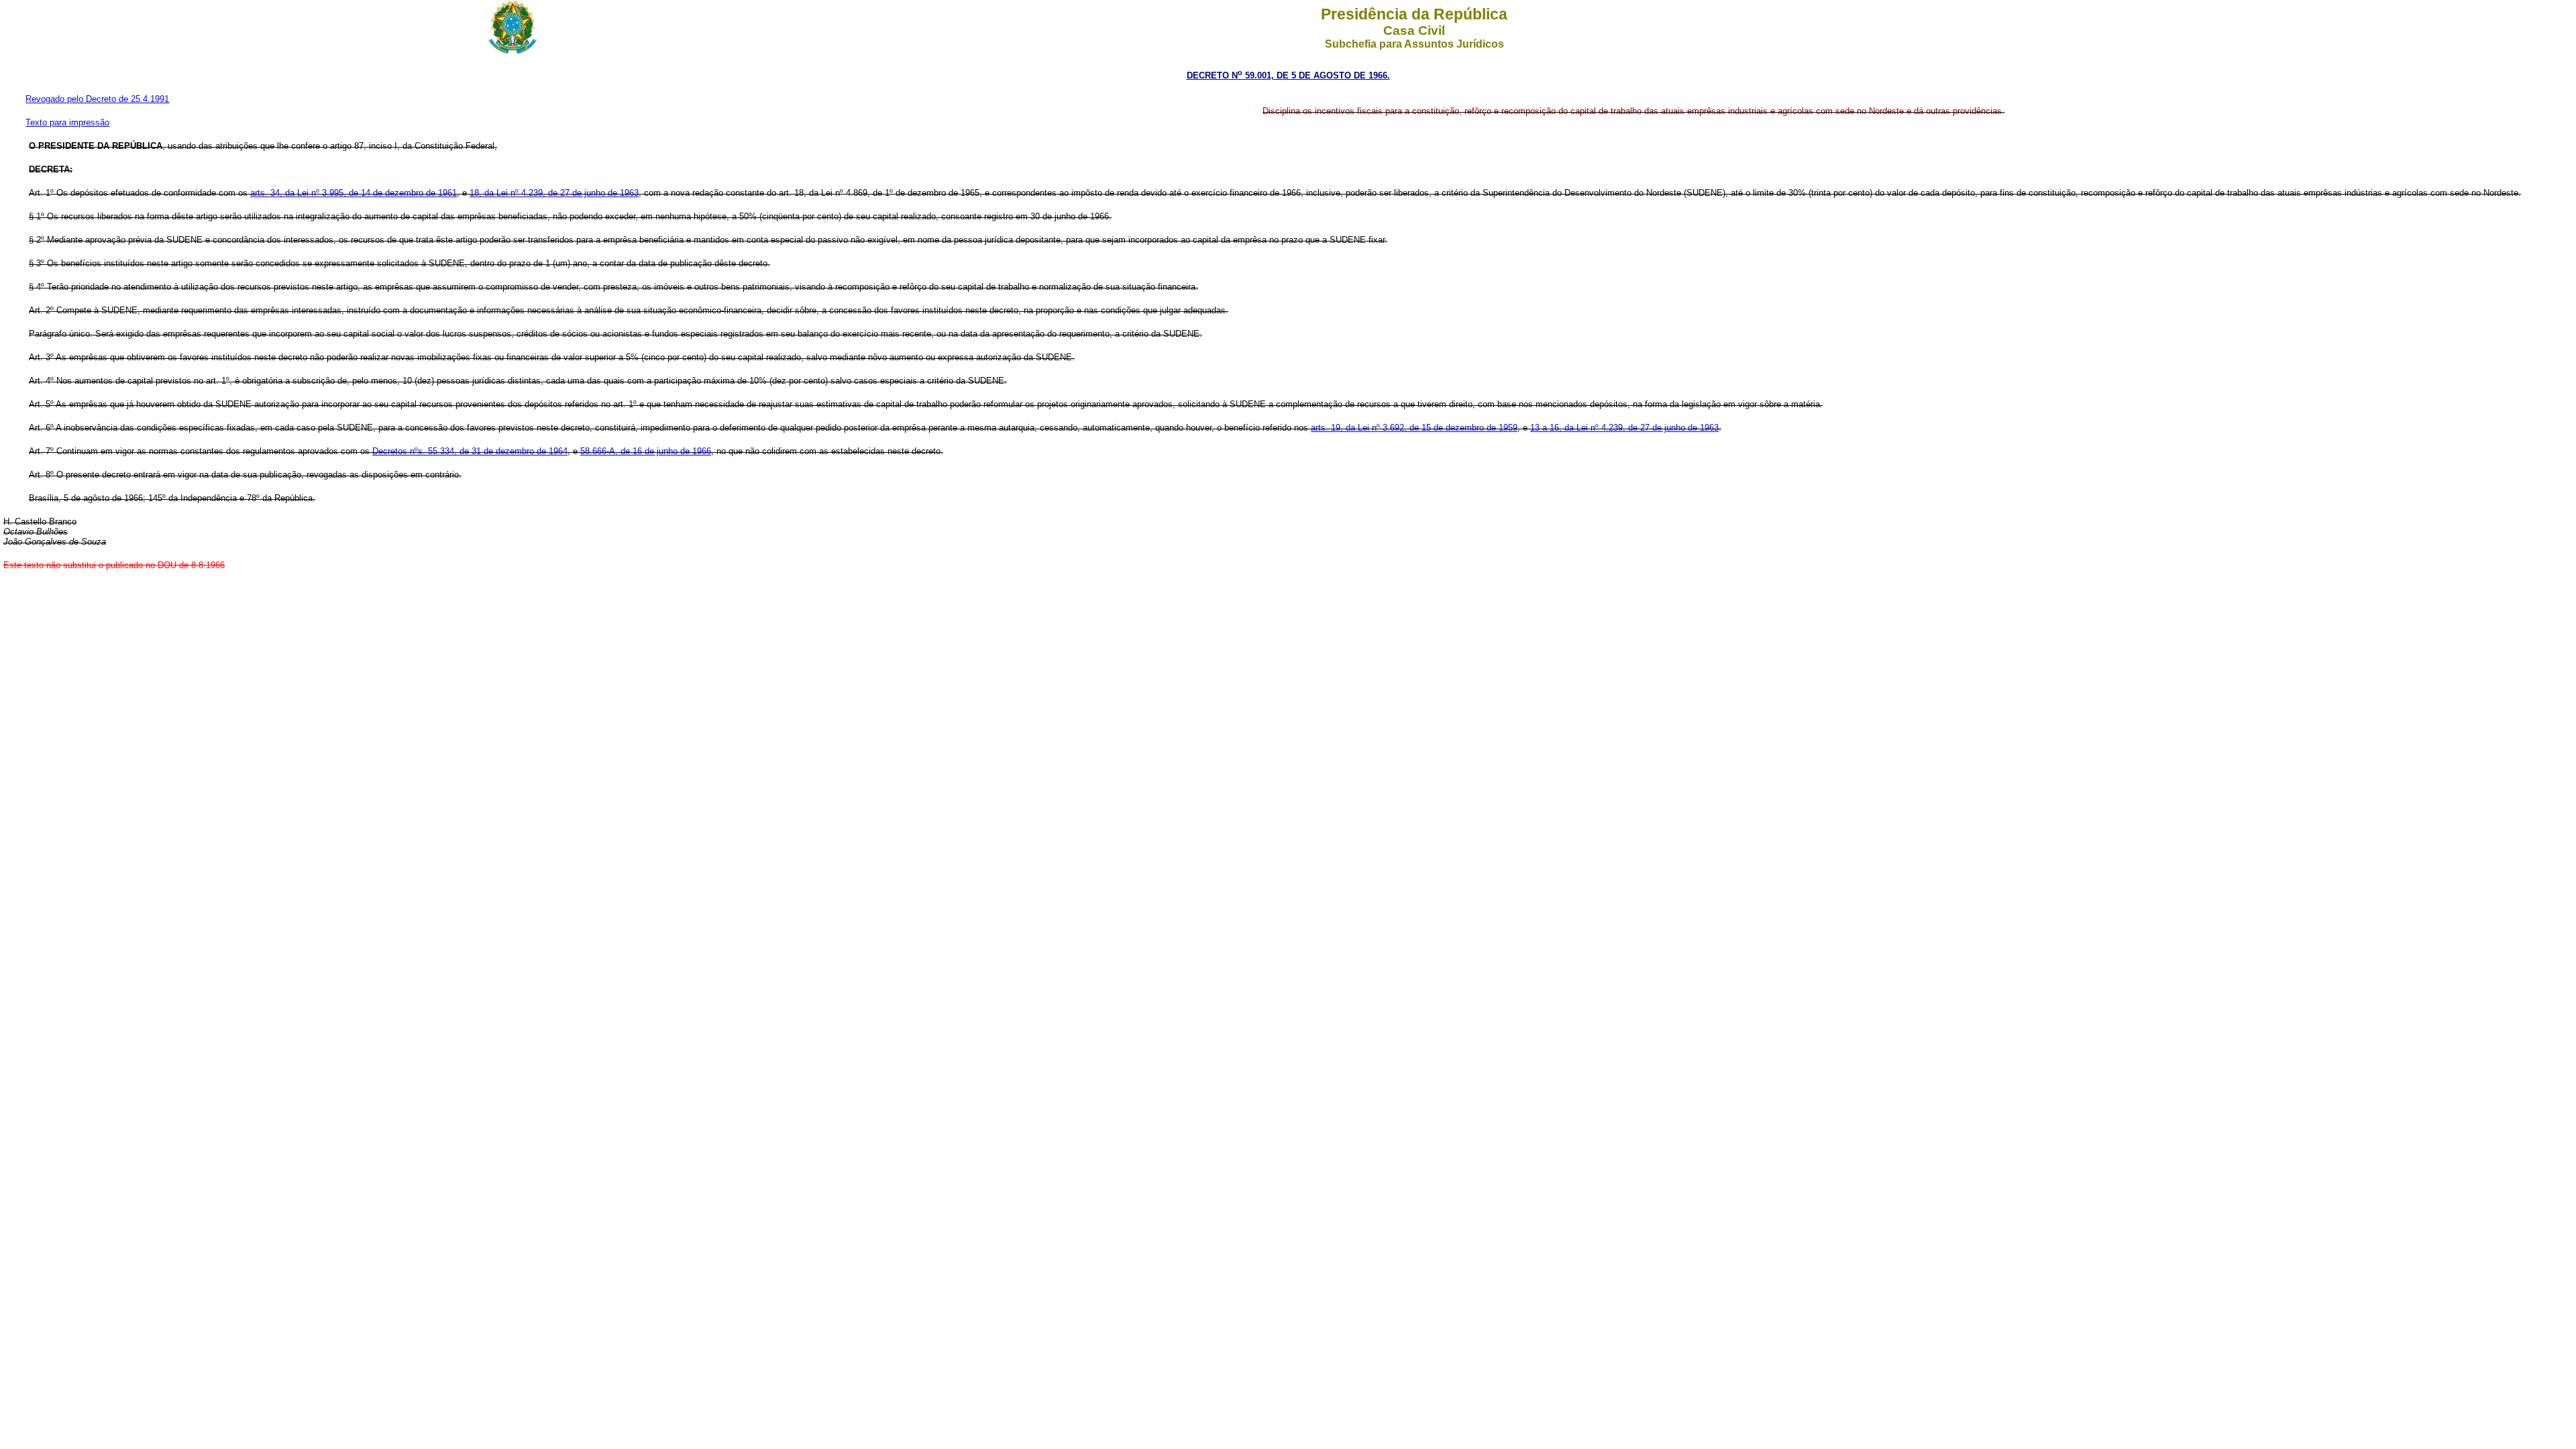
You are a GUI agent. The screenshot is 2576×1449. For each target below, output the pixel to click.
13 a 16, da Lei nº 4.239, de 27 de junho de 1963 (1624, 428)
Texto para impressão (67, 122)
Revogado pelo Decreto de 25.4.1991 (97, 99)
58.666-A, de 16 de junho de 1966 (646, 451)
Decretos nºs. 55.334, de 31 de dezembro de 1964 (470, 451)
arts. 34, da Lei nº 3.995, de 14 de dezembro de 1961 (354, 193)
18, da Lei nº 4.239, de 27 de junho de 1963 (554, 193)
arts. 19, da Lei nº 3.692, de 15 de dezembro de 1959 (1414, 428)
